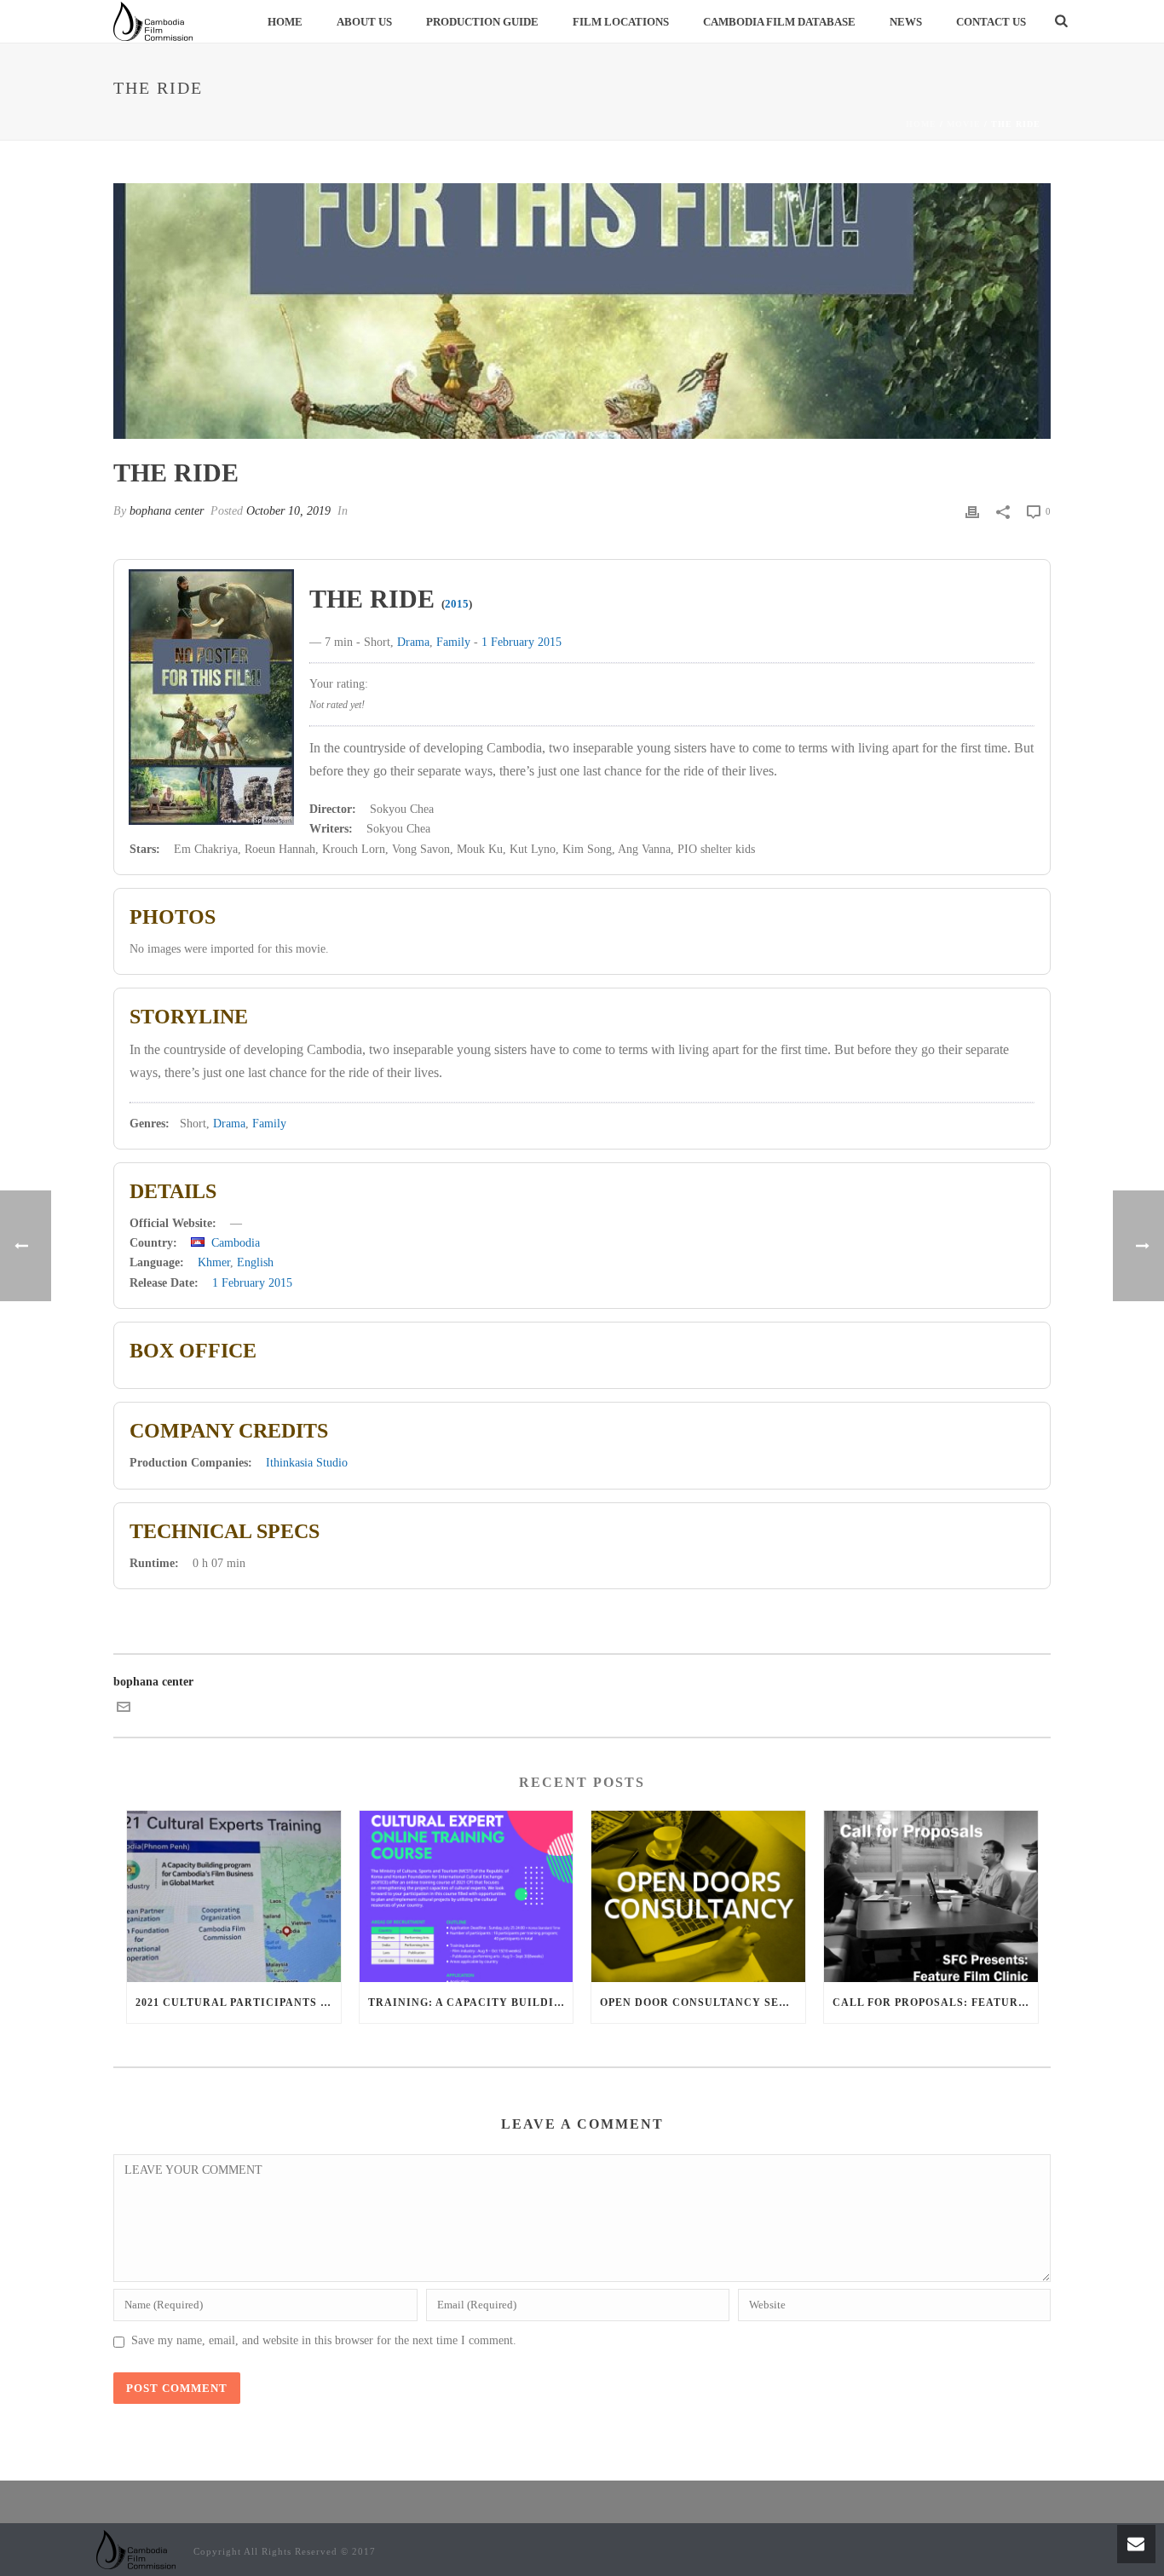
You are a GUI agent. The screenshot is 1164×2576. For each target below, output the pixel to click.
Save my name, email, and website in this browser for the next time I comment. (324, 2340)
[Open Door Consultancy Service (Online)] (698, 1896)
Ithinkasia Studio (307, 1463)
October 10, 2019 (288, 511)
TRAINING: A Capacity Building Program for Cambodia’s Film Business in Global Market (471, 2003)
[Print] (972, 511)
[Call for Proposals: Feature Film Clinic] (931, 1896)
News (906, 22)
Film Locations (621, 22)
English (255, 1262)
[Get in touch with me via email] (124, 1710)
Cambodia (236, 1243)
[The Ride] (582, 311)
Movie (964, 124)
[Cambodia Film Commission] (136, 2548)
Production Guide (482, 22)
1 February (508, 642)
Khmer (214, 1262)
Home (285, 22)
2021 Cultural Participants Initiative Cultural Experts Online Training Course (238, 2003)
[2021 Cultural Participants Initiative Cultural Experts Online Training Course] (234, 1896)
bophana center (167, 511)
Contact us (991, 22)
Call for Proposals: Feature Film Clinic (935, 2003)
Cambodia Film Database (779, 22)
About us (364, 22)
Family (453, 642)
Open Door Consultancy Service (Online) (703, 2003)
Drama (413, 642)
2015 (457, 604)
